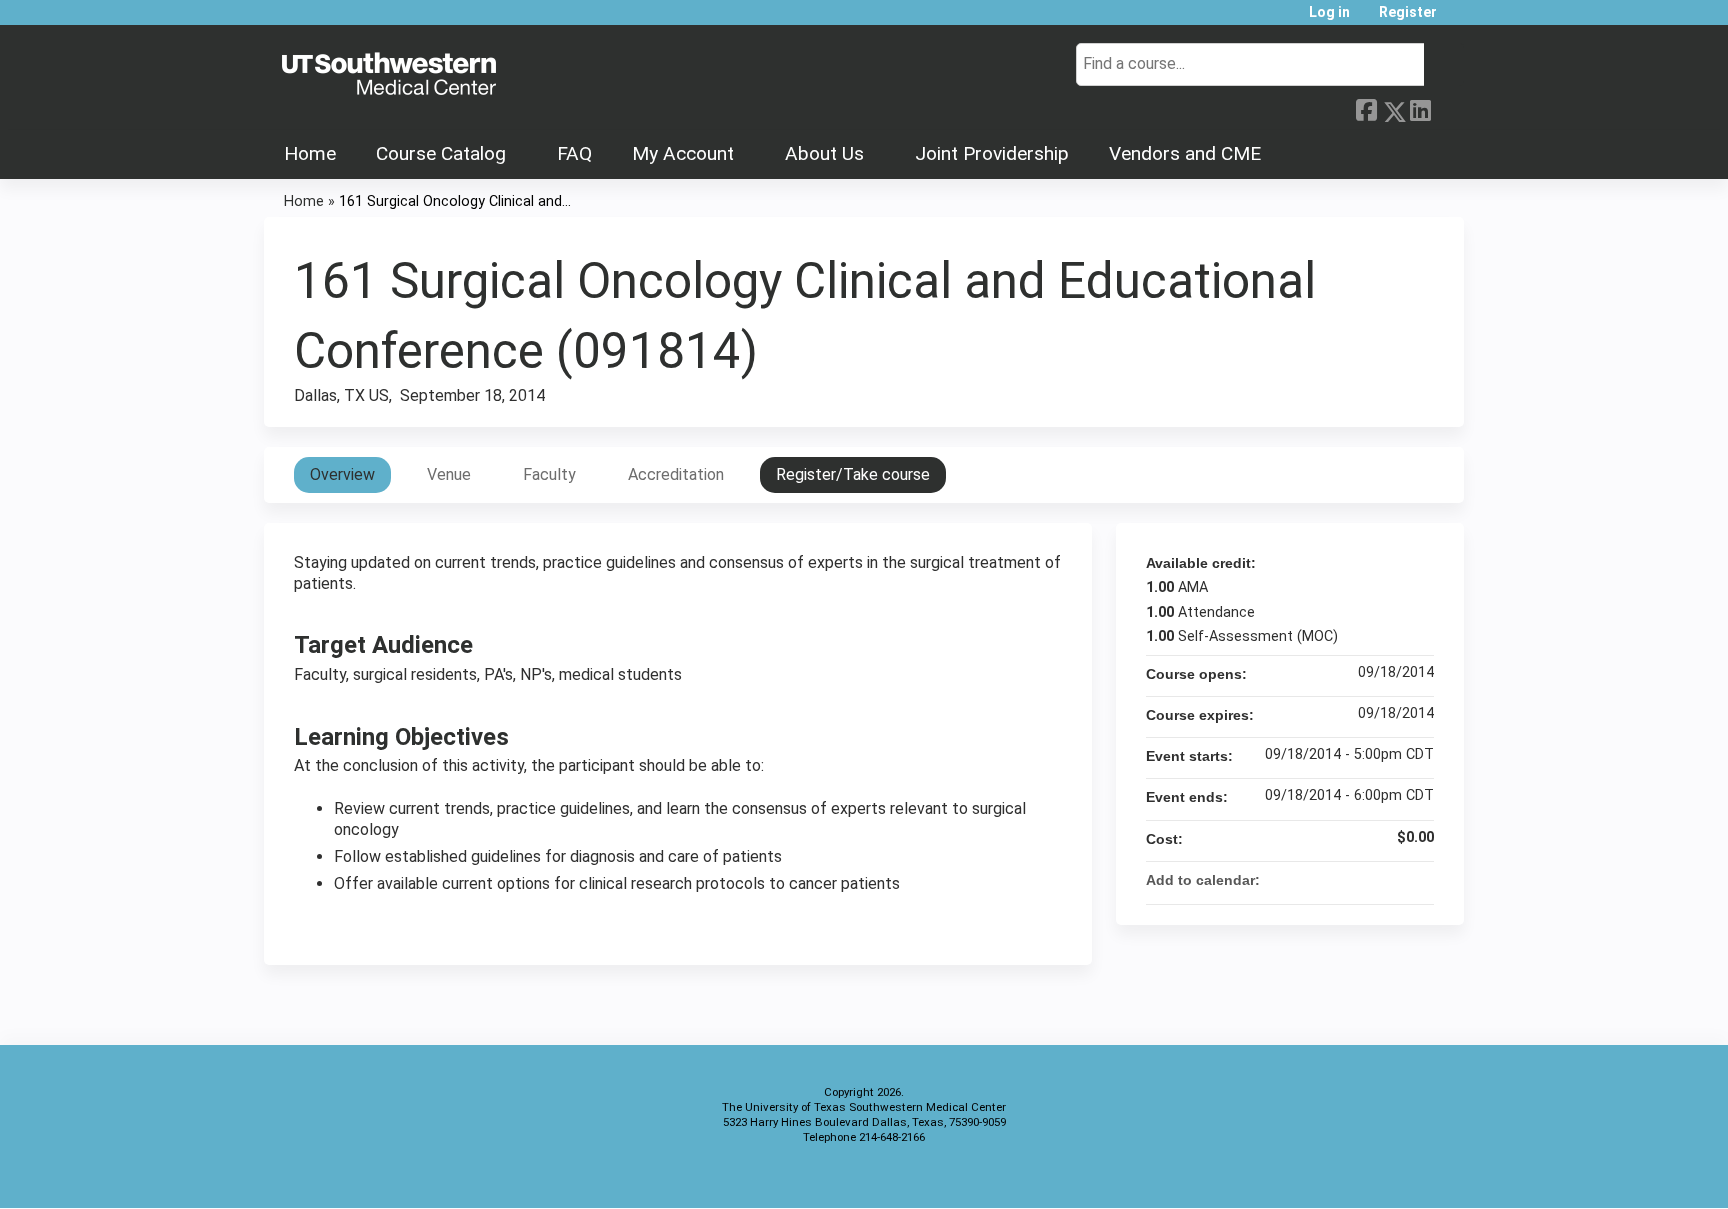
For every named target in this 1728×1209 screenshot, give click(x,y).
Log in (1329, 12)
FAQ (574, 153)
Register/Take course (853, 474)
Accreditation (676, 474)
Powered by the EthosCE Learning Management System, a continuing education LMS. (1393, 1175)
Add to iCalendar (1392, 879)
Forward (1447, 108)
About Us (824, 153)
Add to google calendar (1340, 880)
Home (310, 153)
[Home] (389, 75)
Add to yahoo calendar (1366, 880)
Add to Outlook (1418, 880)
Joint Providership (992, 153)
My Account (683, 153)
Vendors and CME (1185, 153)
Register (1408, 12)
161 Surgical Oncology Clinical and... (455, 201)
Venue (449, 474)
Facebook (1366, 108)
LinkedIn (1420, 108)
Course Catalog (441, 153)
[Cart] (1458, 19)
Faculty (549, 474)
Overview (342, 474)
